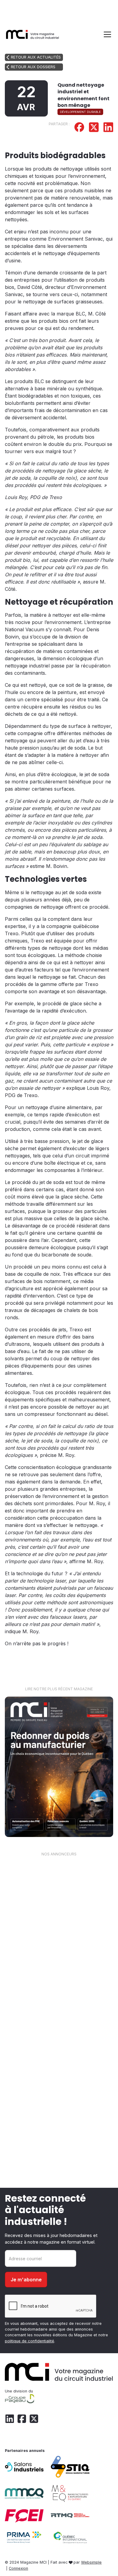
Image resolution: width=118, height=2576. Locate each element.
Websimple (91, 2562)
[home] (33, 34)
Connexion (18, 2568)
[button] (106, 34)
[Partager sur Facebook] (79, 128)
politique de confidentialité (29, 2341)
